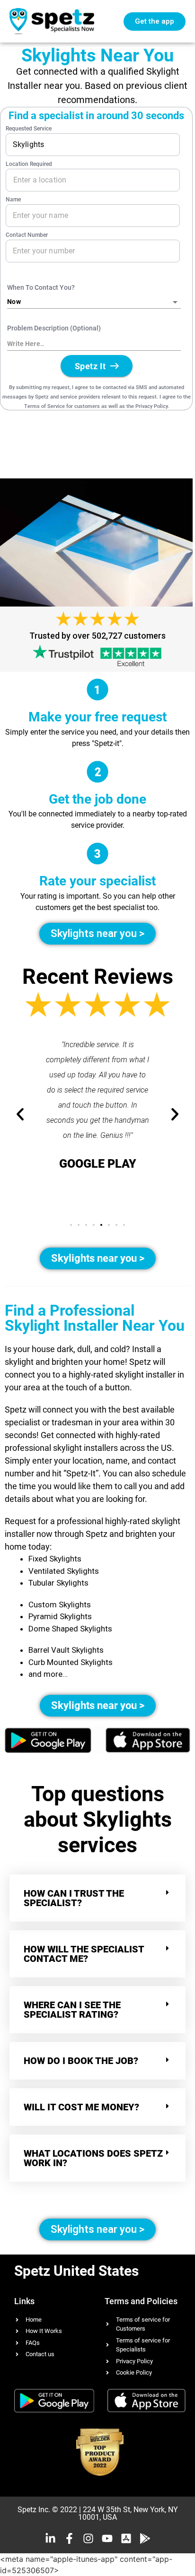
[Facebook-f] (69, 2538)
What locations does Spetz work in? (93, 2158)
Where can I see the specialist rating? (72, 2010)
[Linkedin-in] (50, 2538)
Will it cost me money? (81, 2107)
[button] (71, 1225)
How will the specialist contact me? (84, 1954)
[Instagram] (88, 2538)
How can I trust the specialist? (74, 1898)
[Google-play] (145, 2538)
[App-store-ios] (126, 2538)
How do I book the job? (81, 2061)
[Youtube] (107, 2538)
